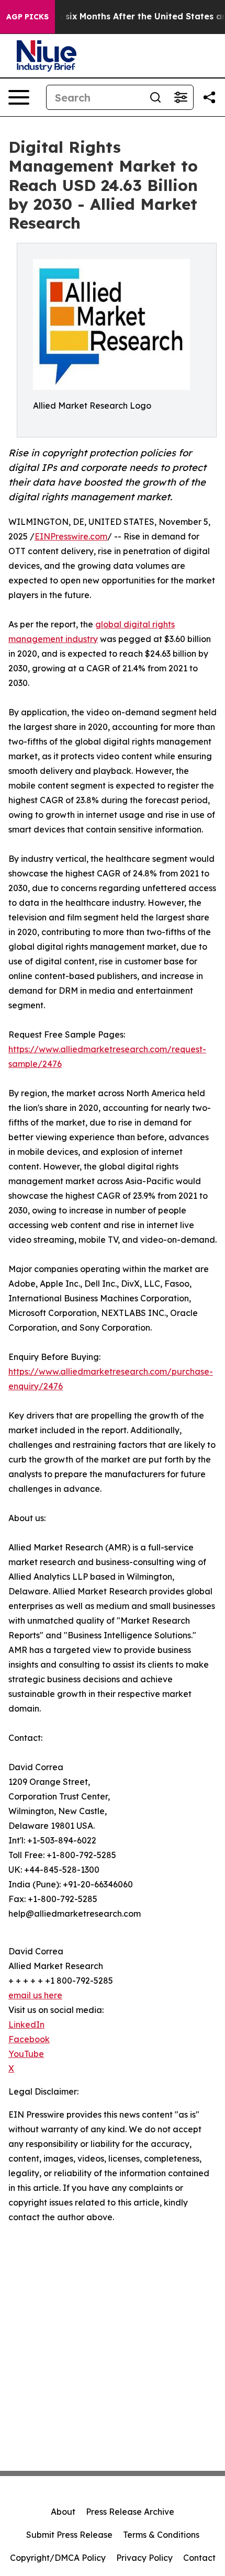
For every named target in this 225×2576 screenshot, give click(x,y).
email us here (35, 1995)
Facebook (29, 2039)
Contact (199, 2558)
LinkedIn (26, 2024)
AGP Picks (27, 17)
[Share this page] (209, 97)
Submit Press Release (69, 2535)
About (63, 2512)
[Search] (155, 97)
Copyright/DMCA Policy (58, 2558)
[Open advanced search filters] (181, 97)
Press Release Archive (130, 2512)
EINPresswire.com (71, 536)
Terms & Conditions (161, 2535)
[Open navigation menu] (19, 97)
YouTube (26, 2054)
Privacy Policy (144, 2558)
